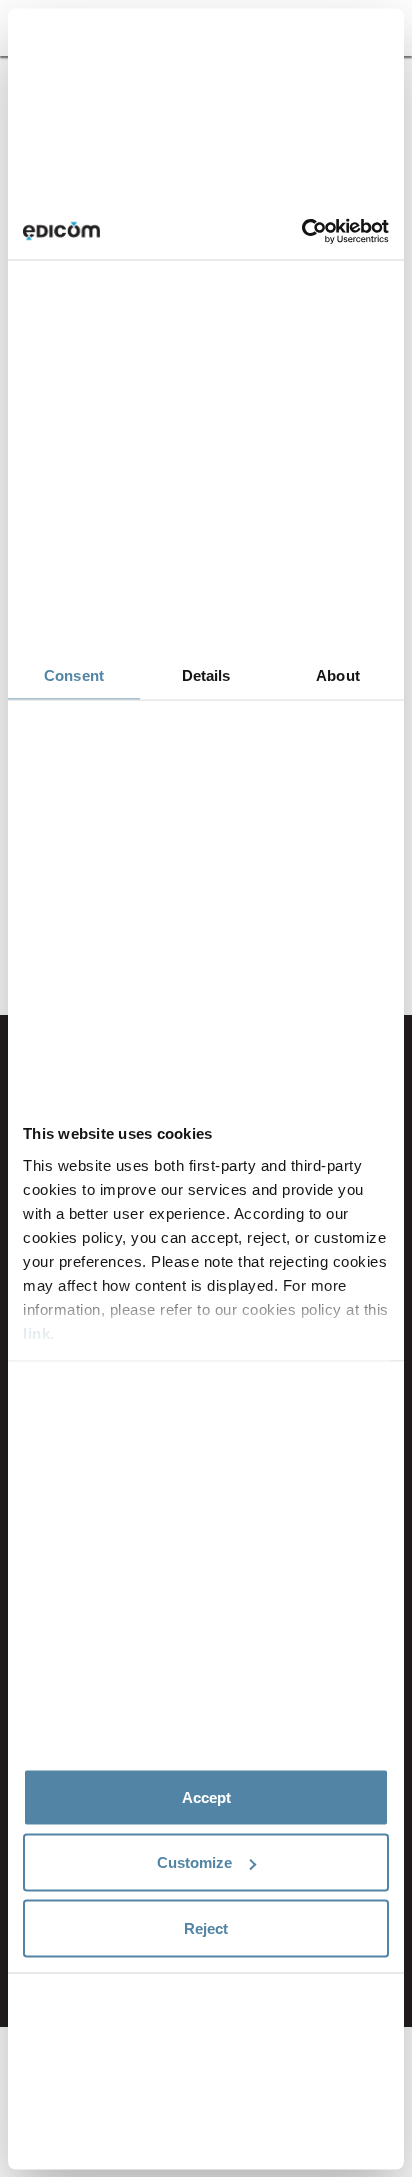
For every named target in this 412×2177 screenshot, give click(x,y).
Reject (206, 1927)
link (36, 1332)
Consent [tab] (74, 675)
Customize (194, 1862)
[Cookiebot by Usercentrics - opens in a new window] (301, 232)
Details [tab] (206, 675)
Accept (206, 1796)
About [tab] (338, 675)
